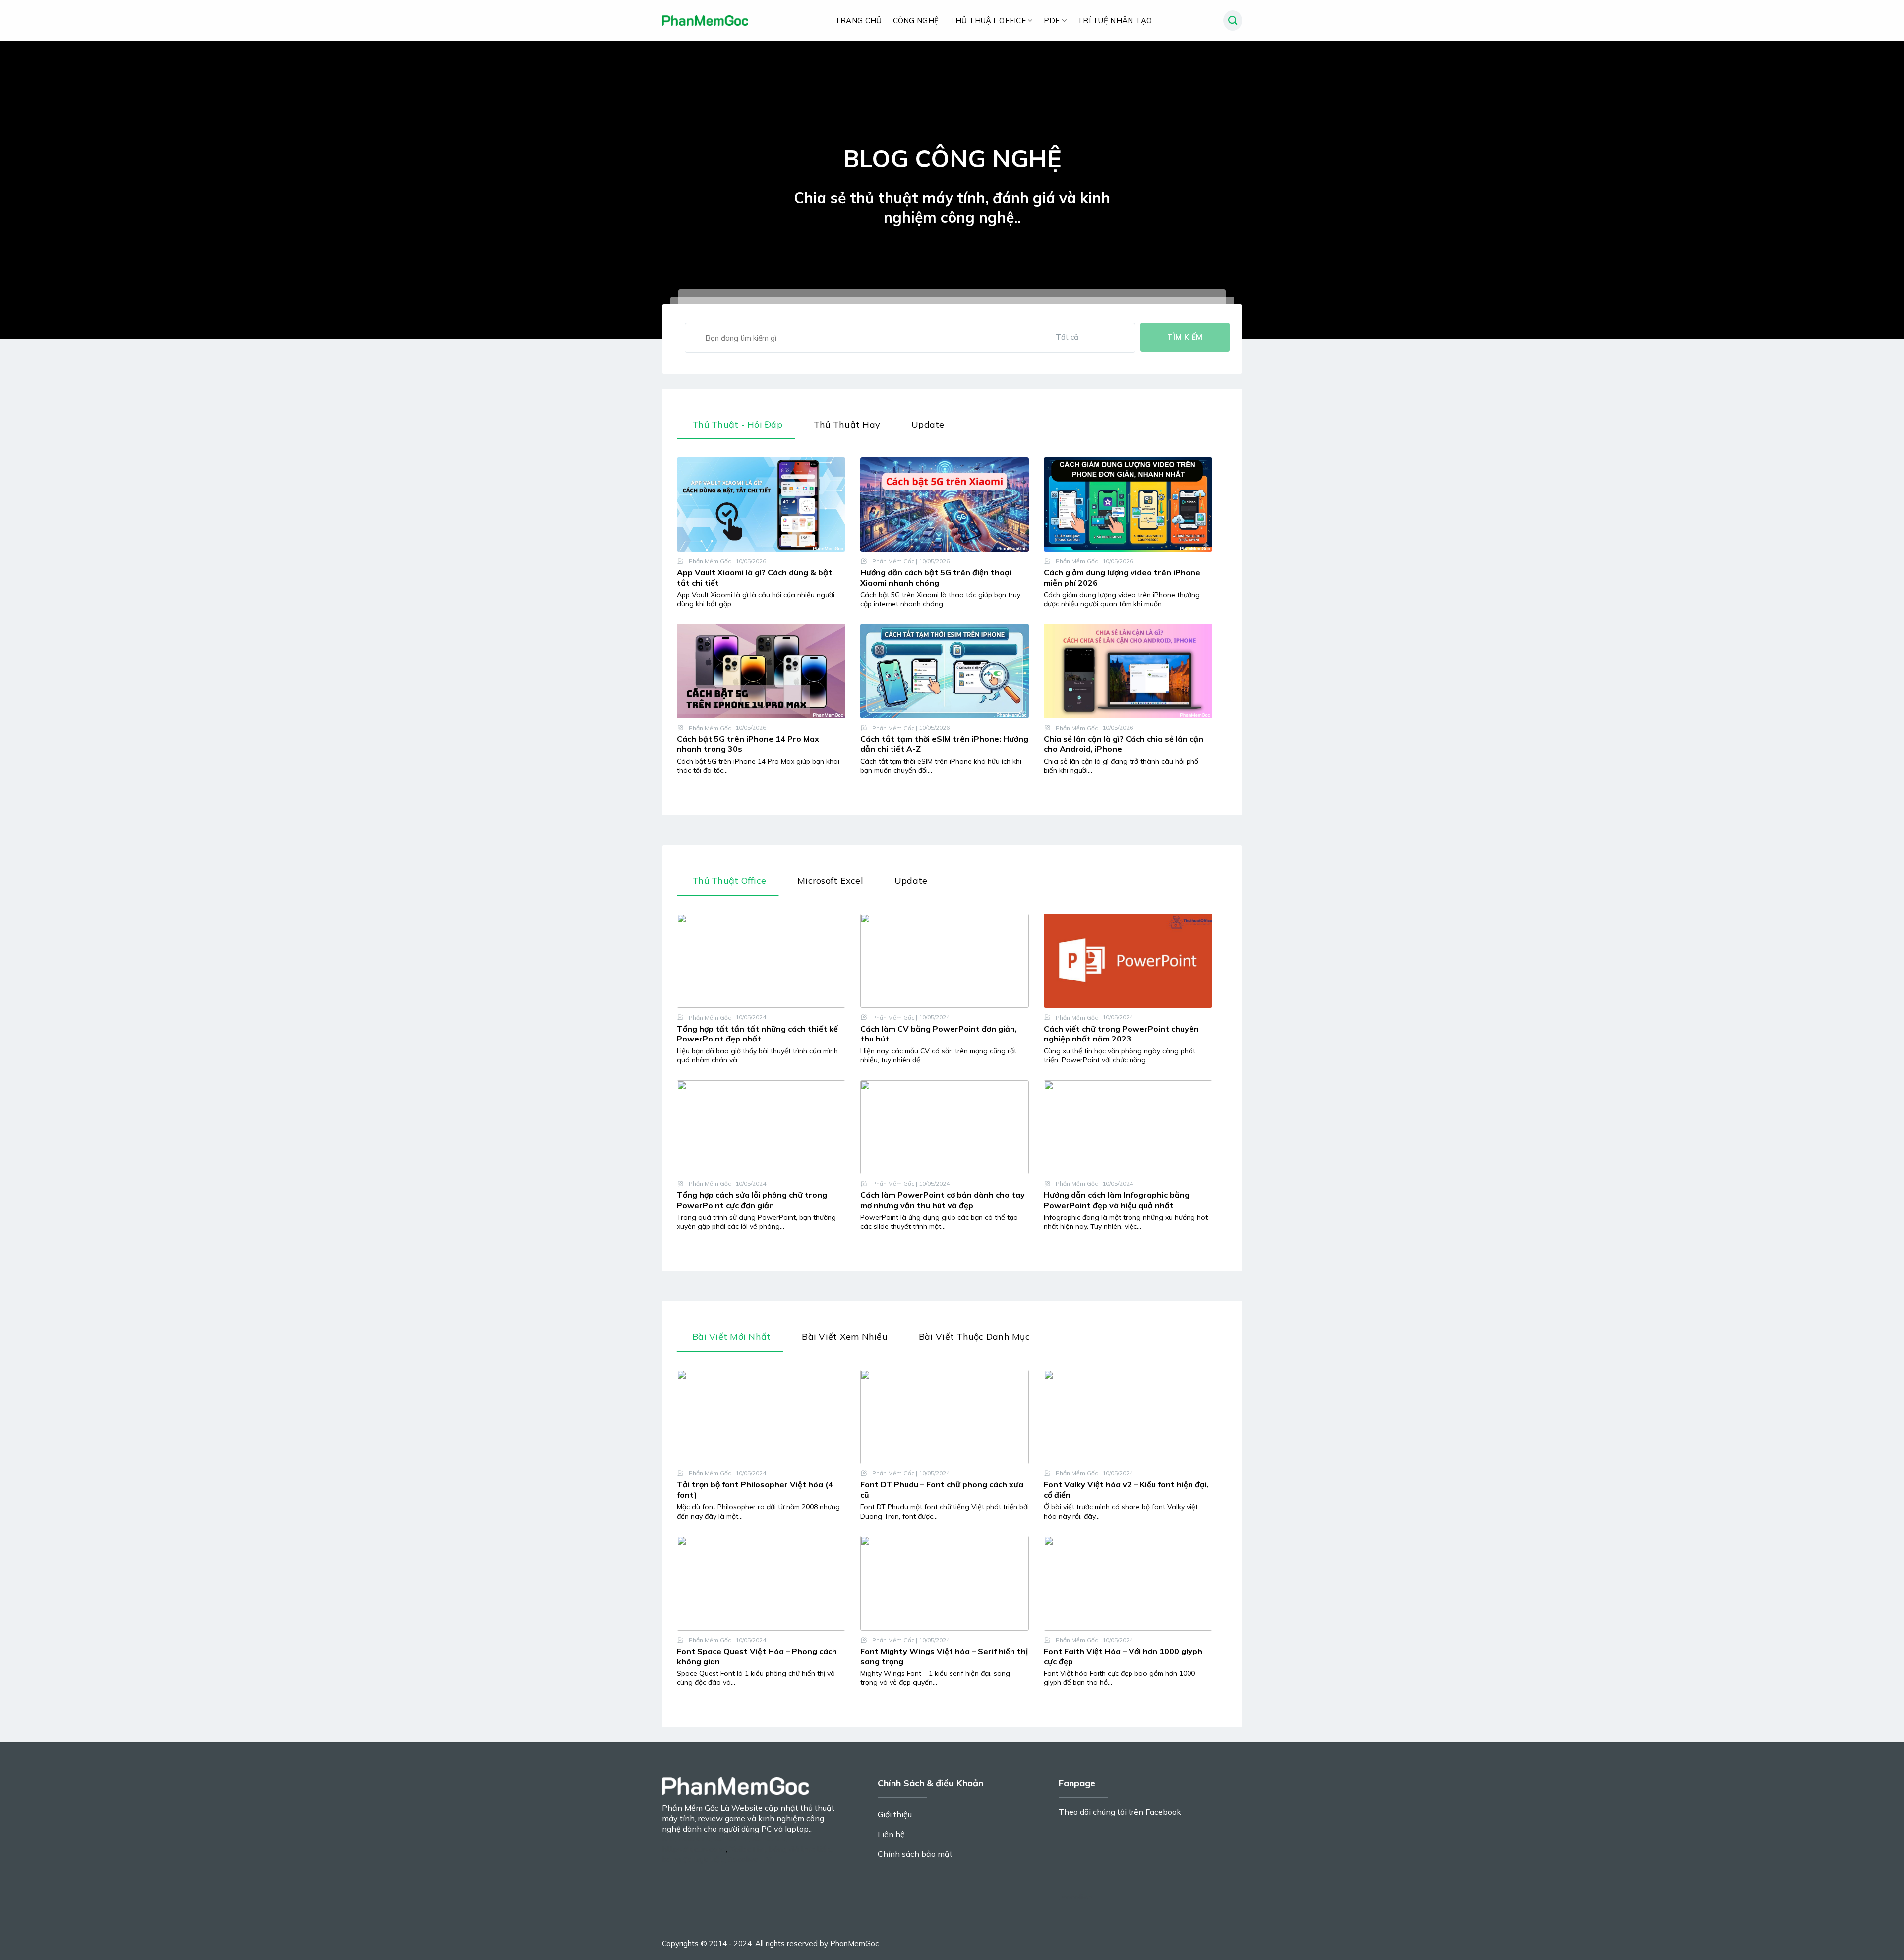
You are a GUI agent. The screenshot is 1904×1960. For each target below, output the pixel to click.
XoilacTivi (747, 1849)
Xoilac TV (731, 1838)
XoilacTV (694, 1838)
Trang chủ (859, 21)
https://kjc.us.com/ (694, 1849)
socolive (1077, 1897)
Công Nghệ (916, 21)
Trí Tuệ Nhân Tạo (1115, 21)
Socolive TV (749, 1859)
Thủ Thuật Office (988, 21)
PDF (1052, 21)
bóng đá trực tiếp (800, 1849)
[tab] (736, 427)
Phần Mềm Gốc (710, 561)
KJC (668, 1838)
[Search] (1233, 21)
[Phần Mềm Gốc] (706, 21)
